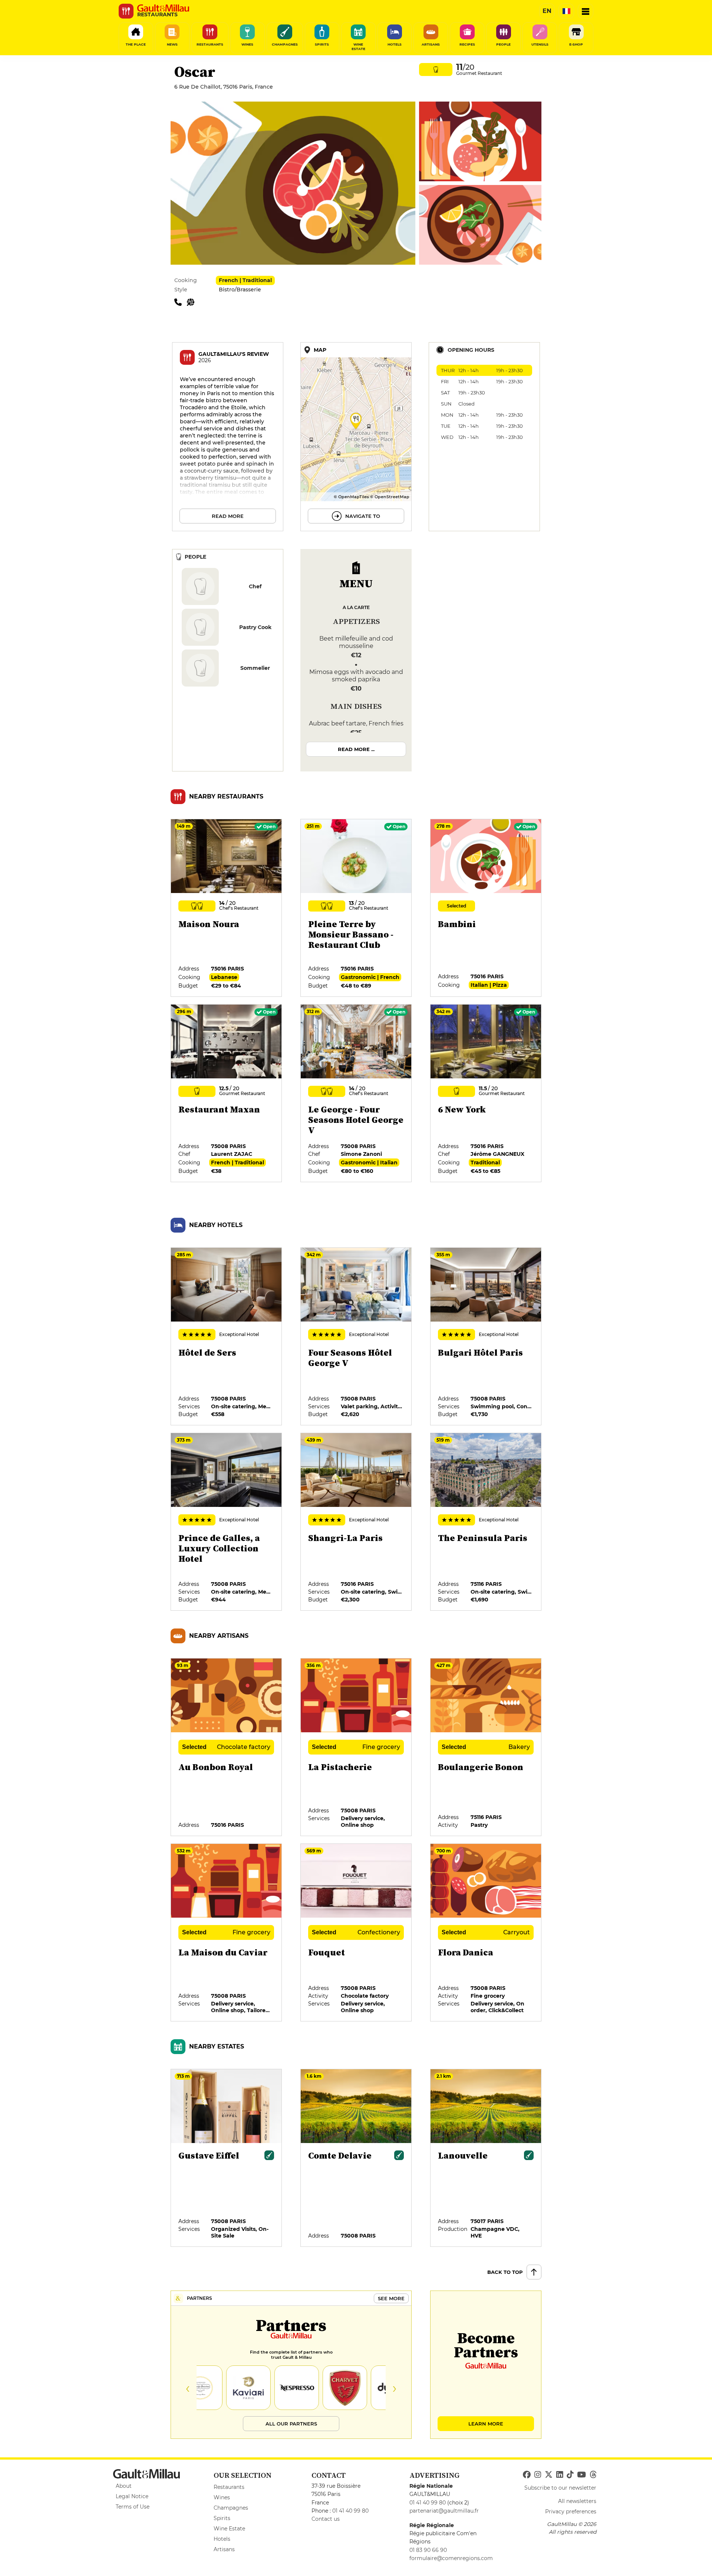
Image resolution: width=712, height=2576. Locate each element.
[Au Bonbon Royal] (227, 1747)
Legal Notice (132, 2496)
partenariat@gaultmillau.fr (444, 2511)
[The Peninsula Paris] (486, 1522)
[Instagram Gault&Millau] (538, 2475)
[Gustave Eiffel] (227, 2158)
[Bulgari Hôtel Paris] (486, 1337)
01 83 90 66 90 (428, 2550)
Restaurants (229, 2487)
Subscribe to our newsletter (560, 2488)
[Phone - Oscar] (181, 302)
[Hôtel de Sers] (227, 1337)
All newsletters (577, 2501)
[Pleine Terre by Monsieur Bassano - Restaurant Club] (356, 908)
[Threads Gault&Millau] (593, 2475)
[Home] (163, 8)
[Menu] (586, 11)
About (124, 2486)
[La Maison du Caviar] (227, 1933)
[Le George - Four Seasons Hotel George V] (356, 1094)
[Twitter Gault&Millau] (549, 2475)
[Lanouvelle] (486, 2158)
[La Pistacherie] (356, 1747)
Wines (222, 2497)
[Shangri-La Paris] (356, 1522)
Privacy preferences (571, 2511)
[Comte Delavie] (356, 2158)
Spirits (222, 2518)
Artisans (224, 2549)
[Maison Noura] (227, 908)
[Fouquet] (356, 1933)
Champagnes (231, 2508)
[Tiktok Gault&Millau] (570, 2475)
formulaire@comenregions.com (451, 2558)
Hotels (222, 2539)
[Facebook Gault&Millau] (527, 2475)
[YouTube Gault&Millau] (581, 2475)
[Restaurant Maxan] (227, 1094)
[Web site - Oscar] (192, 302)
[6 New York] (486, 1094)
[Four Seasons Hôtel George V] (356, 1337)
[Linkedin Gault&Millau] (560, 2475)
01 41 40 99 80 (350, 2511)
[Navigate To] (356, 437)
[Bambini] (486, 908)
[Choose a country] (566, 11)
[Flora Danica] (486, 1933)
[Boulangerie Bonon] (486, 1747)
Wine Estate (229, 2529)
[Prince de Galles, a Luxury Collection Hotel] (227, 1522)
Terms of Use (133, 2507)
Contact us (326, 2519)
